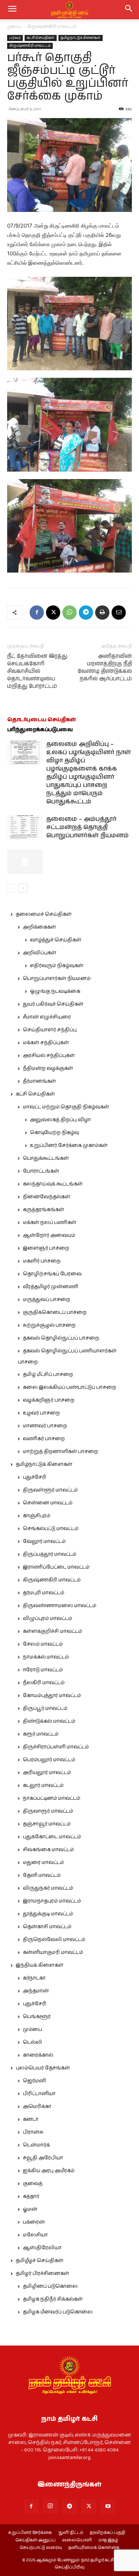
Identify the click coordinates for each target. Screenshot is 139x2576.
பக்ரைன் (34, 2222)
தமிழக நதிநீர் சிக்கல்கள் (53, 2299)
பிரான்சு (33, 2132)
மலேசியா (35, 2235)
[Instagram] (50, 2506)
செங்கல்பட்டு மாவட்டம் (51, 1529)
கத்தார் (31, 2196)
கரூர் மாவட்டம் (41, 1734)
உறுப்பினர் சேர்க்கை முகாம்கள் (69, 1145)
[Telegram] (86, 613)
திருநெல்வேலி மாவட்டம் (54, 1940)
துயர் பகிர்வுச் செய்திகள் (53, 1004)
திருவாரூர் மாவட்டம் (48, 1811)
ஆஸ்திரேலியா (42, 2248)
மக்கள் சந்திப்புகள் (46, 1043)
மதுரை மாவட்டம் (43, 1863)
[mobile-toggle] (12, 10)
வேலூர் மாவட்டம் (44, 1541)
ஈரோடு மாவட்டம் (43, 1670)
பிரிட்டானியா (39, 2094)
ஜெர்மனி (34, 2081)
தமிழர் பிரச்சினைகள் (42, 2273)
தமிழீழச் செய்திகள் (40, 2261)
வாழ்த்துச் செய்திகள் (56, 940)
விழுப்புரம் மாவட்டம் (47, 1619)
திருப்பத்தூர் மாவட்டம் (50, 1554)
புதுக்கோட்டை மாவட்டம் (52, 1837)
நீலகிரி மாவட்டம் (44, 1683)
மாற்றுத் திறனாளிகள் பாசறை (60, 1452)
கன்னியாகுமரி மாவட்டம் (53, 1952)
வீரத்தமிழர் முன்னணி (51, 1287)
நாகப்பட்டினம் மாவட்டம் (52, 1798)
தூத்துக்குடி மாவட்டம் (48, 1914)
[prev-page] (12, 888)
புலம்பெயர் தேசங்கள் (43, 2068)
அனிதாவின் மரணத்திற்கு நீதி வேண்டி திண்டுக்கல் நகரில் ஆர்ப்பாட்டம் (105, 667)
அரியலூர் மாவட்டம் (47, 1773)
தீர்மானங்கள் (39, 1081)
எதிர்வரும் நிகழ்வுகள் (57, 966)
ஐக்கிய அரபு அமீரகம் (49, 2171)
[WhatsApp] (69, 613)
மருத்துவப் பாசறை (47, 1300)
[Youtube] (108, 2506)
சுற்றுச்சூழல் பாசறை (49, 1325)
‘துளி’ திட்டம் (71, 2533)
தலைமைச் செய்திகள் (44, 914)
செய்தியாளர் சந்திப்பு (50, 1030)
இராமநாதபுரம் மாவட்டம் (52, 1901)
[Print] (102, 613)
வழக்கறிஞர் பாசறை (49, 1400)
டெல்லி (32, 2042)
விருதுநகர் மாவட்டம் (48, 1888)
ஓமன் (30, 2209)
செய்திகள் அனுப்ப (35, 2540)
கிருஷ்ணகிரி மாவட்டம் (52, 27)
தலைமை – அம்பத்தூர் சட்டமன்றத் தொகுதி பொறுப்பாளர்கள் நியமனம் (87, 827)
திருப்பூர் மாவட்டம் (45, 1708)
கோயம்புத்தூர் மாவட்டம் (52, 1696)
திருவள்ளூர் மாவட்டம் (50, 1490)
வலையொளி (77, 2540)
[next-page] (23, 888)
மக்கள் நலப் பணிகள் (50, 1223)
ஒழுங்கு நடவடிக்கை (55, 991)
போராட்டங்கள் (41, 1171)
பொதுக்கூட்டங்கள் (46, 1158)
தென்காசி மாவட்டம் (47, 1927)
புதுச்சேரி (35, 1477)
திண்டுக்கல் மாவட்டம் (49, 1721)
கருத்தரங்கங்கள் (43, 1210)
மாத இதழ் (108, 2540)
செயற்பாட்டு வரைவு (41, 2548)
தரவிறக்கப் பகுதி (108, 2533)
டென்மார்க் (36, 2145)
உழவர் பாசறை (41, 1413)
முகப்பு (14, 27)
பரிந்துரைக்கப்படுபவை (40, 730)
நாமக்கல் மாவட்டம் (46, 1657)
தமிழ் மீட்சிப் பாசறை (48, 1375)
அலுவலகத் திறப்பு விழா (60, 1120)
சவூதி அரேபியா (43, 2158)
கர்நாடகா (34, 1978)
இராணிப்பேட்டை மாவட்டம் (56, 1567)
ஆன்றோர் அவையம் (49, 1235)
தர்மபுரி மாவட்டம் (43, 1593)
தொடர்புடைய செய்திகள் (42, 720)
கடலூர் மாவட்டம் (43, 1785)
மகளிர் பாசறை (42, 1261)
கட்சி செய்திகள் (41, 38)
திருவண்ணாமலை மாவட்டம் (60, 1606)
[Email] (119, 613)
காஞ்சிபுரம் (37, 1516)
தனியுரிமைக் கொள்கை (94, 2548)
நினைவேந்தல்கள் (47, 1197)
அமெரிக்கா (37, 2107)
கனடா (31, 2119)
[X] (53, 613)
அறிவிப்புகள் (40, 953)
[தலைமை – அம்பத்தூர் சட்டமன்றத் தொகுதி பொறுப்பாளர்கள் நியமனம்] (25, 827)
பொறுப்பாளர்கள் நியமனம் (57, 979)
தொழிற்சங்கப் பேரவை (52, 1274)
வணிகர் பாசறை (44, 1439)
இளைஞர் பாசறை (46, 1248)
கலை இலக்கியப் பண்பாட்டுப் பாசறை (69, 1387)
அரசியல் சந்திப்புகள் (49, 1056)
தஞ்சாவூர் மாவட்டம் (47, 1824)
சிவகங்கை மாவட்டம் (48, 1850)
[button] (129, 10)
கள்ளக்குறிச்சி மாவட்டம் (52, 1631)
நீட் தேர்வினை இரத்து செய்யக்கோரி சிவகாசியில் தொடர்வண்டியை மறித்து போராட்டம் (37, 671)
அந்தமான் (36, 1991)
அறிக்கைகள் (39, 927)
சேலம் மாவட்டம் (43, 1644)
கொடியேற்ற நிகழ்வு (55, 1133)
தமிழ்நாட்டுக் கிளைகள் (81, 38)
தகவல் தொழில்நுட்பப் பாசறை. (61, 1338)
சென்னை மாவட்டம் (48, 1503)
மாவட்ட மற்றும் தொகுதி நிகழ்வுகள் (66, 1107)
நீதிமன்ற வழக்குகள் (48, 1068)
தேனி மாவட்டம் (42, 1875)
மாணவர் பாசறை (45, 1426)
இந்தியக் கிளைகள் (40, 1965)
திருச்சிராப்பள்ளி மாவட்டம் (56, 1747)
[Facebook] (37, 613)
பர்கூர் (15, 38)
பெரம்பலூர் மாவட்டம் (49, 1760)
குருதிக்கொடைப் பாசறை (55, 1312)
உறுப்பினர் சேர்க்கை (30, 2533)
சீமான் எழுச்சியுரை (47, 1017)
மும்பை (32, 2029)
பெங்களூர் (37, 2017)
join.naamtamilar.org (69, 2458)
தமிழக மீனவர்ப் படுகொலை (58, 2312)
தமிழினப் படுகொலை (50, 2286)
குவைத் (33, 2184)
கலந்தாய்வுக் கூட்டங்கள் (53, 1184)
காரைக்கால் (38, 2055)
